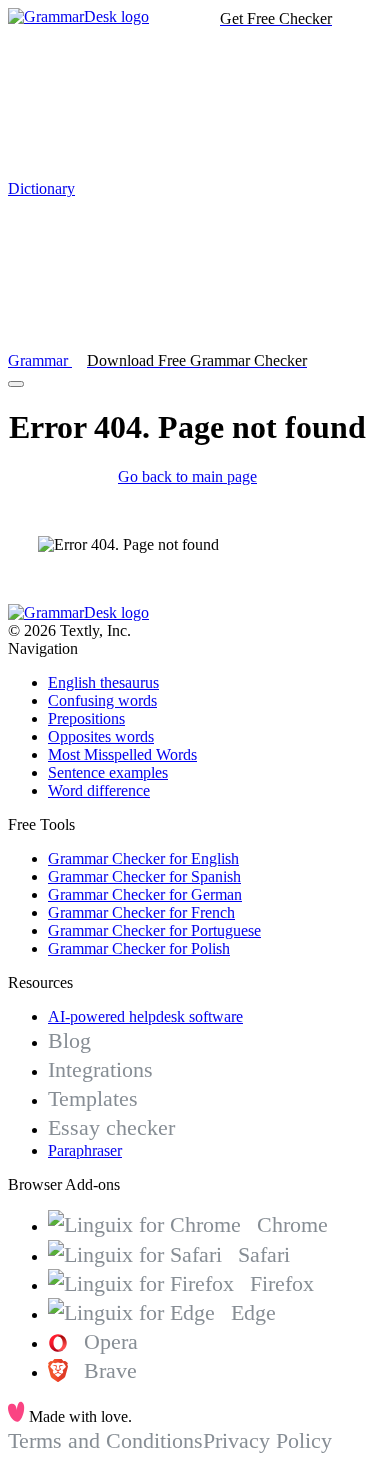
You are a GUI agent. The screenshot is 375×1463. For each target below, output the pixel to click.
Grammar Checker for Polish (139, 948)
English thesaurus (103, 682)
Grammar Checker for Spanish (144, 876)
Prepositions (86, 718)
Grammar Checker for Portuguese (154, 930)
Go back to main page (187, 476)
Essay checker (111, 1127)
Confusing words (102, 700)
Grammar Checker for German (145, 894)
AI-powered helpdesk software (145, 1016)
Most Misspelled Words (122, 754)
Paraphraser (85, 1150)
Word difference (99, 790)
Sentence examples (108, 772)
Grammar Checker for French (141, 912)
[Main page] (78, 16)
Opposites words (101, 736)
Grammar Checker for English (143, 858)
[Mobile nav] (16, 384)
